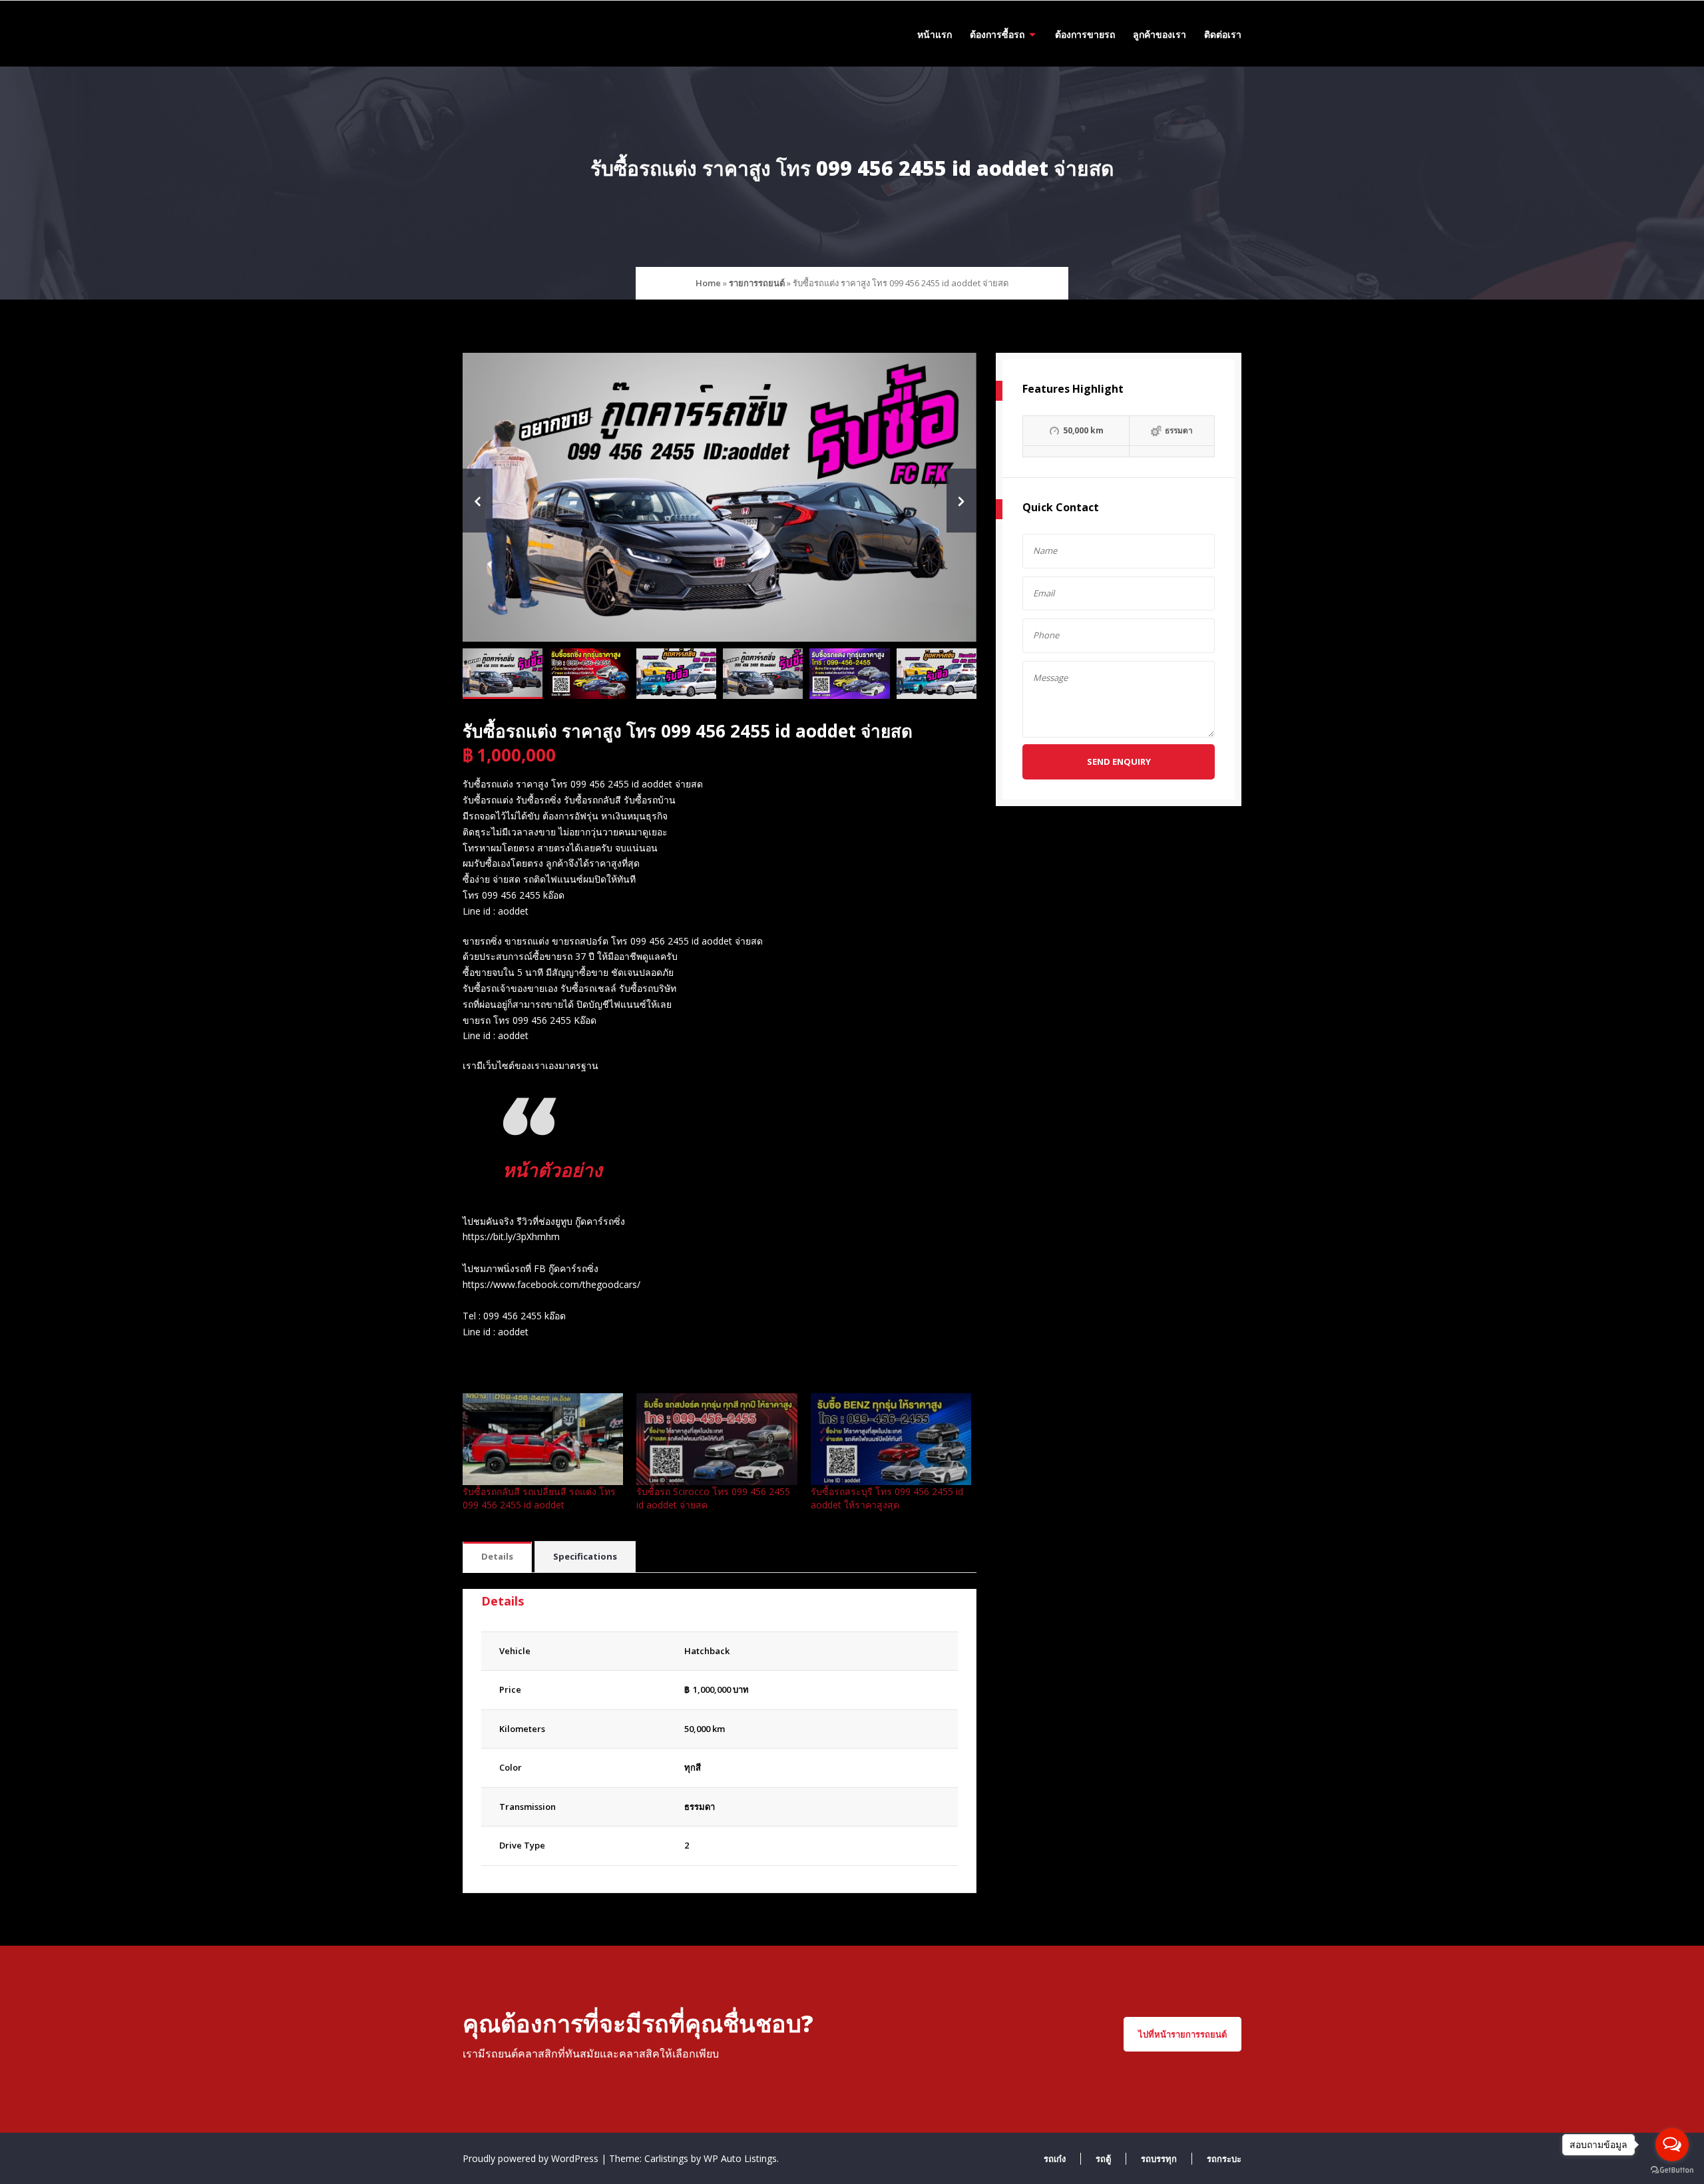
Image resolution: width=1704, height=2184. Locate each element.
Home (708, 283)
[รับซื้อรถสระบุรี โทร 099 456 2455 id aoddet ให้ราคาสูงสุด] (891, 1439)
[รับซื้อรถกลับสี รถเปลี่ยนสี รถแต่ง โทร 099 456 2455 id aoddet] (543, 1439)
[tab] (497, 1557)
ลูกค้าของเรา (1160, 34)
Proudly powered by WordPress (532, 2158)
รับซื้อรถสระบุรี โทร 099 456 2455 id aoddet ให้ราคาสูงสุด (887, 1498)
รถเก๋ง (1055, 2159)
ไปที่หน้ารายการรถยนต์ (1182, 2034)
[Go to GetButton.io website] (1672, 2170)
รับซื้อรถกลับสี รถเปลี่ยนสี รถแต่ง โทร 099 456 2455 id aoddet (539, 1498)
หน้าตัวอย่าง (552, 1170)
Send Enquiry (1119, 762)
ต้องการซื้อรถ (997, 34)
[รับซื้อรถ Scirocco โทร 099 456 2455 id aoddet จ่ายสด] (717, 1439)
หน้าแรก (935, 34)
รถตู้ (1103, 2159)
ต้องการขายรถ (1085, 34)
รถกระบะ (1224, 2159)
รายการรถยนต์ (757, 283)
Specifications (585, 1556)
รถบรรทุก (1159, 2159)
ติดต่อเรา (1223, 34)
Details (497, 1556)
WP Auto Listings (740, 2158)
